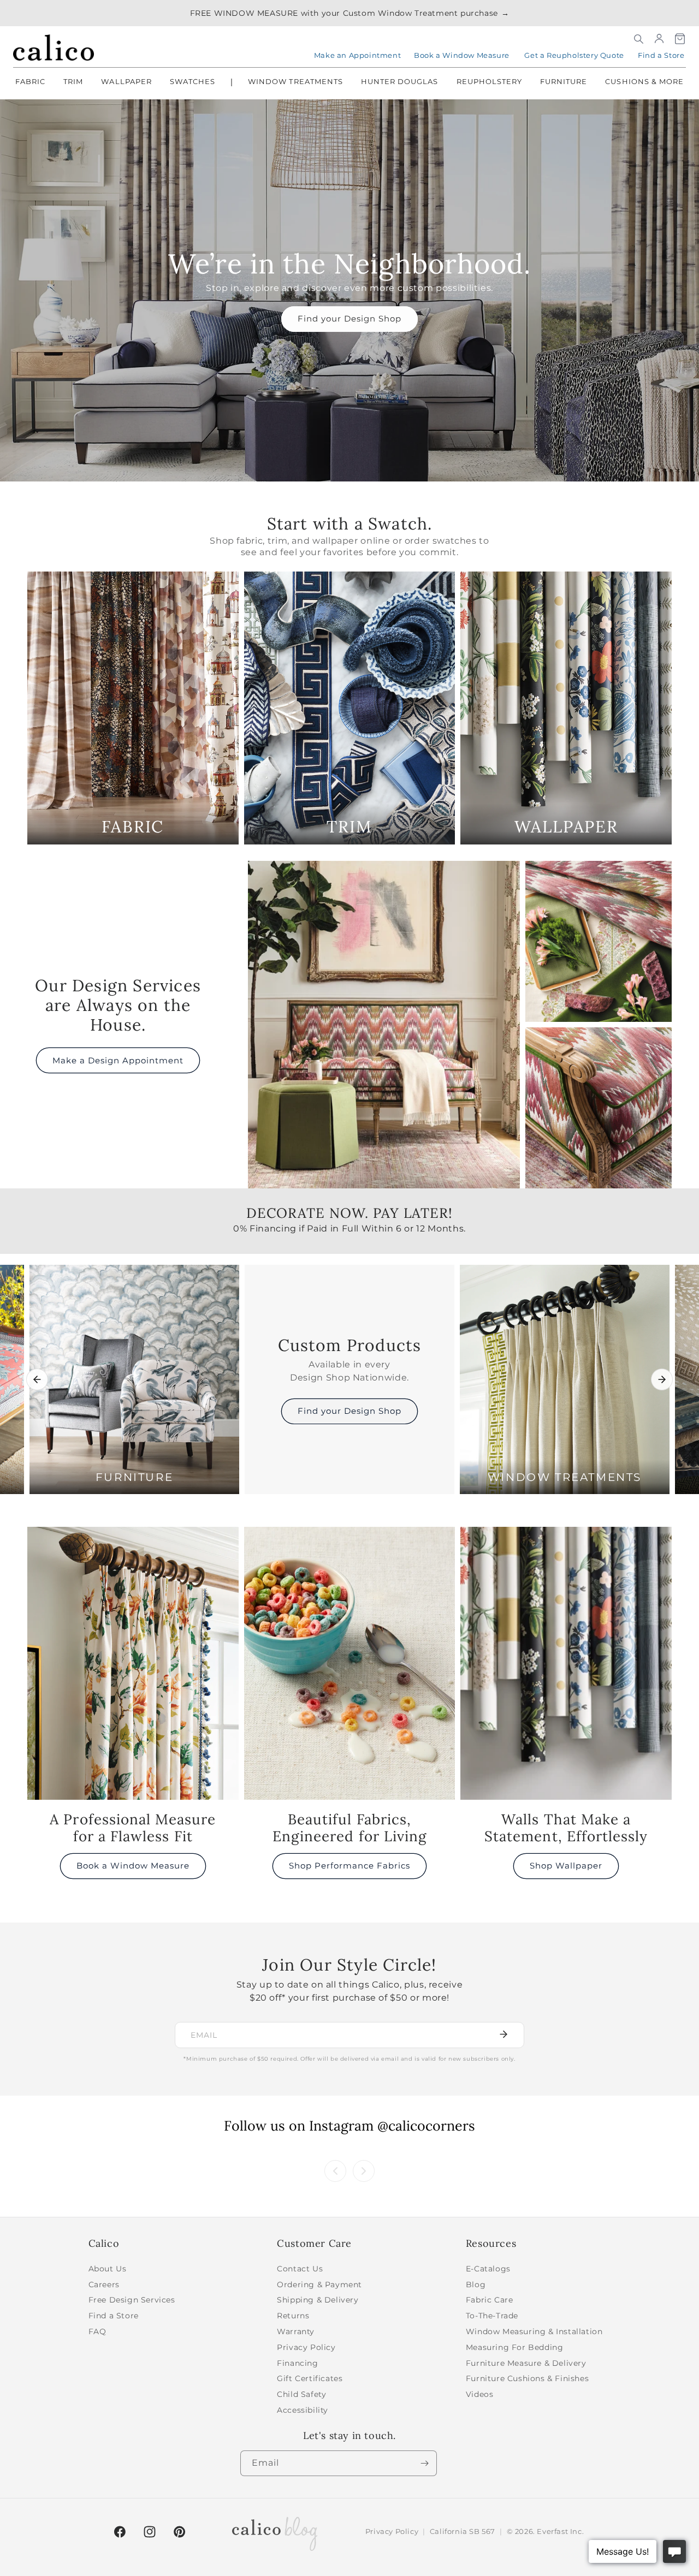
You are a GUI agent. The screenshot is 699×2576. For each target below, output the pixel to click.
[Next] (662, 1379)
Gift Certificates (310, 2378)
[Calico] (54, 47)
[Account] (659, 39)
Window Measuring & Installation (534, 2331)
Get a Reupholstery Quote (574, 55)
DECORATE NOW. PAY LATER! (349, 1221)
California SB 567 (463, 2531)
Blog (476, 2285)
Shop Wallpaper (566, 1866)
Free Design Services (132, 2300)
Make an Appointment (357, 55)
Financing (297, 2363)
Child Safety (301, 2394)
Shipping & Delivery (318, 2300)
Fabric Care (490, 2300)
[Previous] (37, 1379)
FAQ (97, 2331)
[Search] (638, 39)
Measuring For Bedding (515, 2347)
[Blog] (275, 2532)
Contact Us (300, 2269)
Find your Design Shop (349, 319)
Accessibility (303, 2410)
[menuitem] (30, 82)
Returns (293, 2316)
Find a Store (661, 55)
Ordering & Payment (319, 2285)
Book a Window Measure (462, 55)
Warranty (296, 2331)
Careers (104, 2285)
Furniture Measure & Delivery (526, 2363)
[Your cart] (680, 39)
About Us (108, 2269)
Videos (480, 2394)
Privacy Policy (306, 2347)
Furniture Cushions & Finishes (527, 2378)
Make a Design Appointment (118, 1060)
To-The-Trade (492, 2316)
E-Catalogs (488, 2269)
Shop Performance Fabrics (349, 1866)
